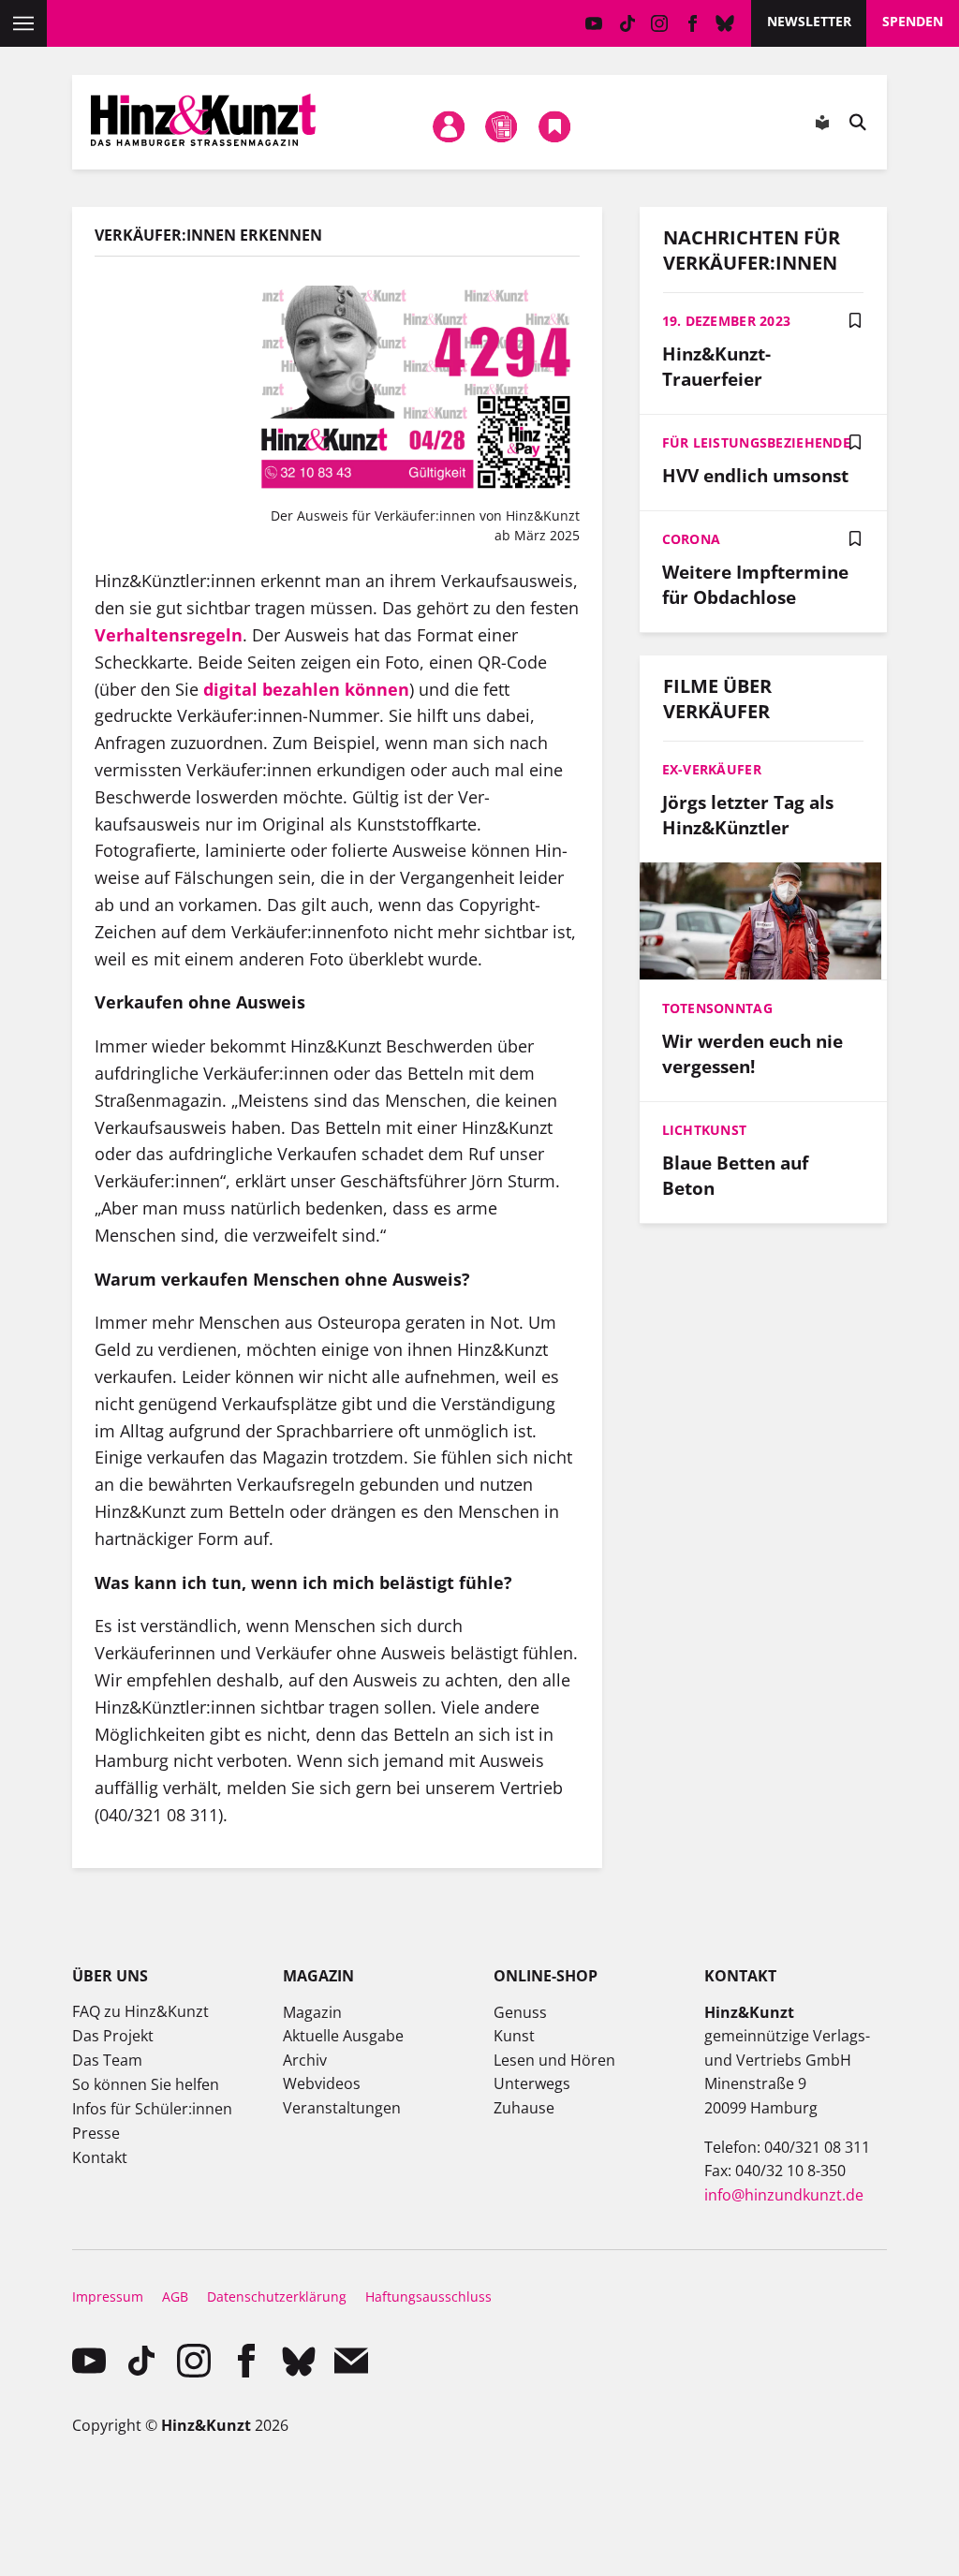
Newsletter (809, 21)
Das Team (107, 2060)
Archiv (305, 2060)
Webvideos (322, 2083)
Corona (692, 539)
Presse (96, 2133)
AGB (175, 2296)
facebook (693, 23)
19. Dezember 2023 (727, 321)
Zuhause (524, 2108)
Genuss (520, 2012)
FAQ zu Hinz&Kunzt (140, 2011)
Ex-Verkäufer (712, 769)
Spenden (913, 21)
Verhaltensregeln (169, 635)
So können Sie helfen (146, 2084)
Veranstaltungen (342, 2108)
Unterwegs (532, 2083)
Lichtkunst (705, 1130)
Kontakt (100, 2157)
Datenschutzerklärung (277, 2296)
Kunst (514, 2036)
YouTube (594, 23)
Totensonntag (717, 1008)
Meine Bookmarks (554, 126)
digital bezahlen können (306, 689)
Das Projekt (113, 2036)
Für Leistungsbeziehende (756, 442)
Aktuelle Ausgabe (343, 2036)
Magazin (312, 2012)
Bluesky (725, 23)
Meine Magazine (502, 126)
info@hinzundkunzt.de (784, 2195)
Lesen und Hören (554, 2060)
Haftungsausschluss (428, 2296)
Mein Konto (449, 126)
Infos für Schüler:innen (152, 2109)
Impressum (108, 2296)
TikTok (627, 23)
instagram (660, 23)
